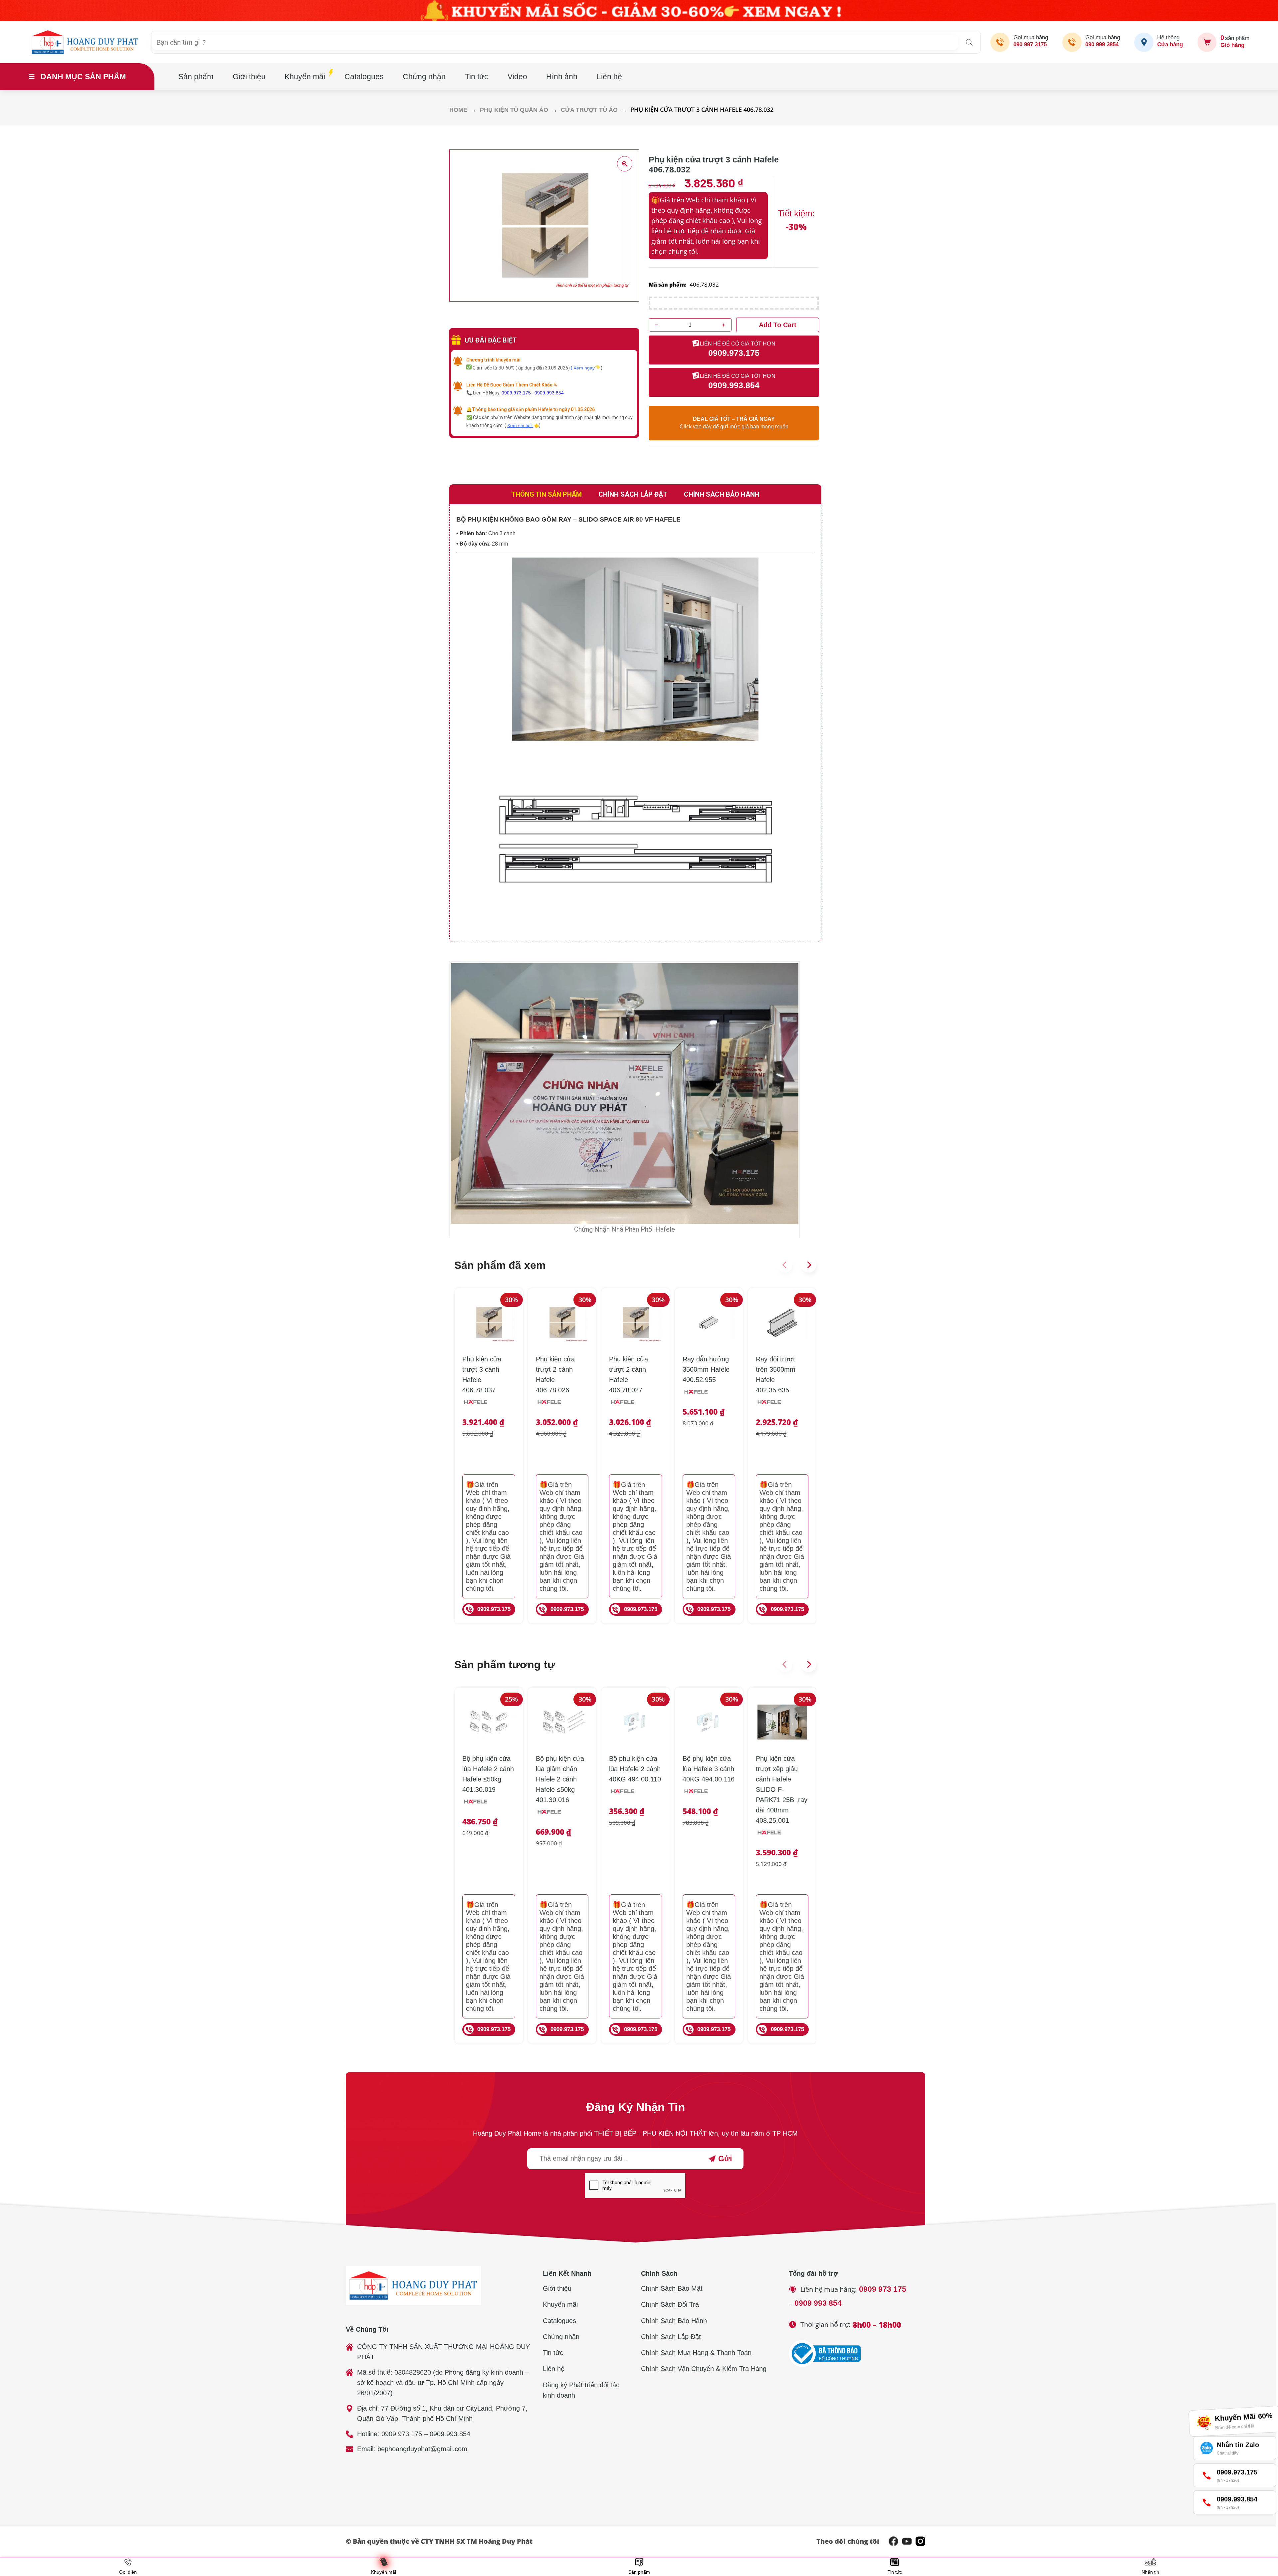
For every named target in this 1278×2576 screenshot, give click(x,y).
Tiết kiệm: (796, 213)
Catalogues (364, 77)
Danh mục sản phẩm (83, 77)
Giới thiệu (249, 77)
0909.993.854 (549, 393)
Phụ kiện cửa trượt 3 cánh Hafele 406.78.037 (482, 1375)
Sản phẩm (196, 77)
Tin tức (477, 77)
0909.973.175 (516, 393)
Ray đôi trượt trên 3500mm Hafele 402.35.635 (776, 1375)
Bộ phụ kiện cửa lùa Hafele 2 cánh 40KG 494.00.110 (635, 1769)
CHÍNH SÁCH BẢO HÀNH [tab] (722, 494)
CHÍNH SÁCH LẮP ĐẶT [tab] (633, 494)
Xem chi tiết (520, 425)
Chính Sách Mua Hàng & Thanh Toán (696, 2353)
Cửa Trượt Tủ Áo (589, 110)
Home (458, 110)
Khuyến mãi (305, 77)
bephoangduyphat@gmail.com (422, 2449)
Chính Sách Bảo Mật (672, 2288)
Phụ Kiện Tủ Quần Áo (514, 110)
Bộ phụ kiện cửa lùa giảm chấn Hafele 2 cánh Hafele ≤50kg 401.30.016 (560, 1779)
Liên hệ (609, 77)
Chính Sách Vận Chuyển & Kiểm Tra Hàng (704, 2369)
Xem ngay (584, 368)
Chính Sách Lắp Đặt (671, 2337)
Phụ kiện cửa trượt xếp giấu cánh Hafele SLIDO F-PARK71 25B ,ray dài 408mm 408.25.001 (782, 1789)
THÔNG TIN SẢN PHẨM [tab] (546, 494)
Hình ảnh (562, 77)
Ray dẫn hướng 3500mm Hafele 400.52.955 (706, 1369)
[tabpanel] (635, 723)
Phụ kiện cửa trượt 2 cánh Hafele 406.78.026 (555, 1375)
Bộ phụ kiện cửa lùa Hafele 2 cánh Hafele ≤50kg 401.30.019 (488, 1774)
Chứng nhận (424, 77)
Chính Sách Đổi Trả (670, 2304)
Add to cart (778, 325)
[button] (785, 1265)
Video (517, 77)
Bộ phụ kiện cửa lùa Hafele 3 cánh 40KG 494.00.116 (709, 1769)
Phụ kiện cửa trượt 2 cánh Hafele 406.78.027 (629, 1375)
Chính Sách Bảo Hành (674, 2321)
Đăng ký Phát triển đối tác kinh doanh (581, 2390)
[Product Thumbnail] (625, 164)
